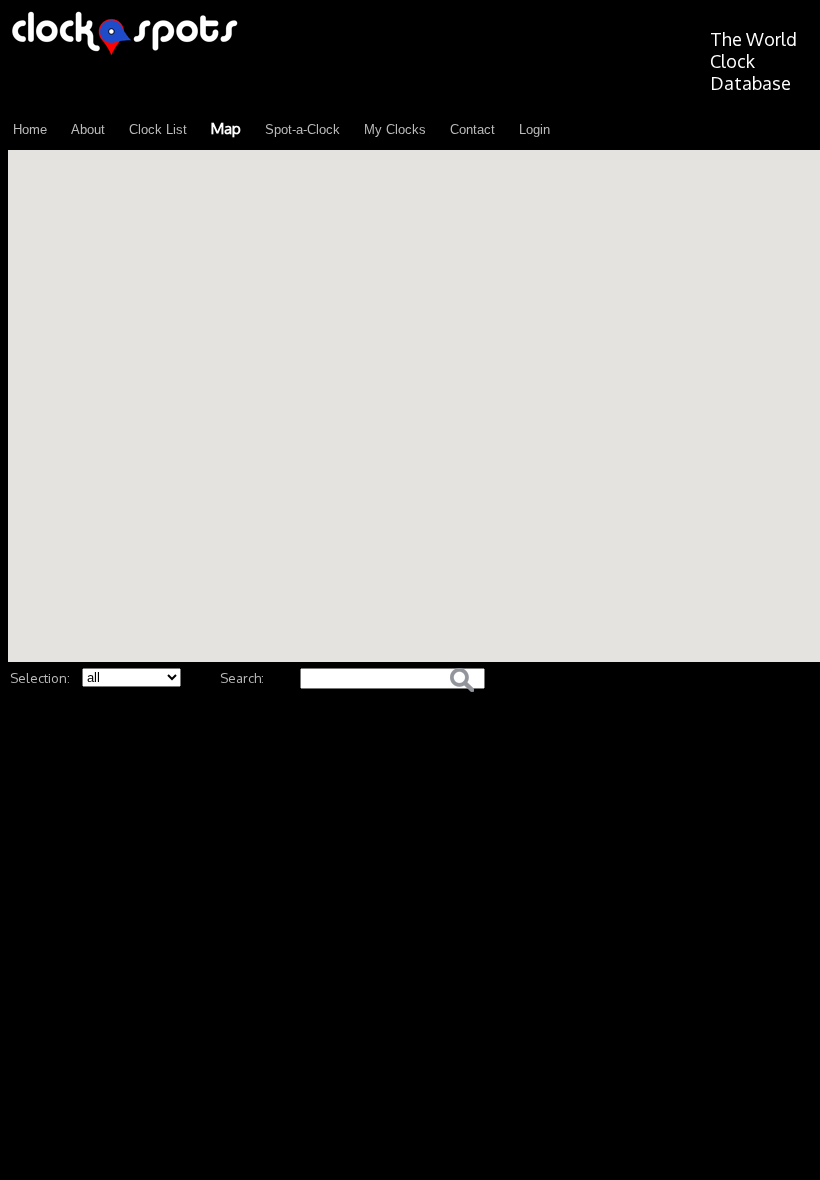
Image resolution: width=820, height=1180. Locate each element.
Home (30, 129)
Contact (472, 129)
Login (534, 129)
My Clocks (395, 129)
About (88, 129)
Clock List (158, 129)
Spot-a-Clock (302, 129)
